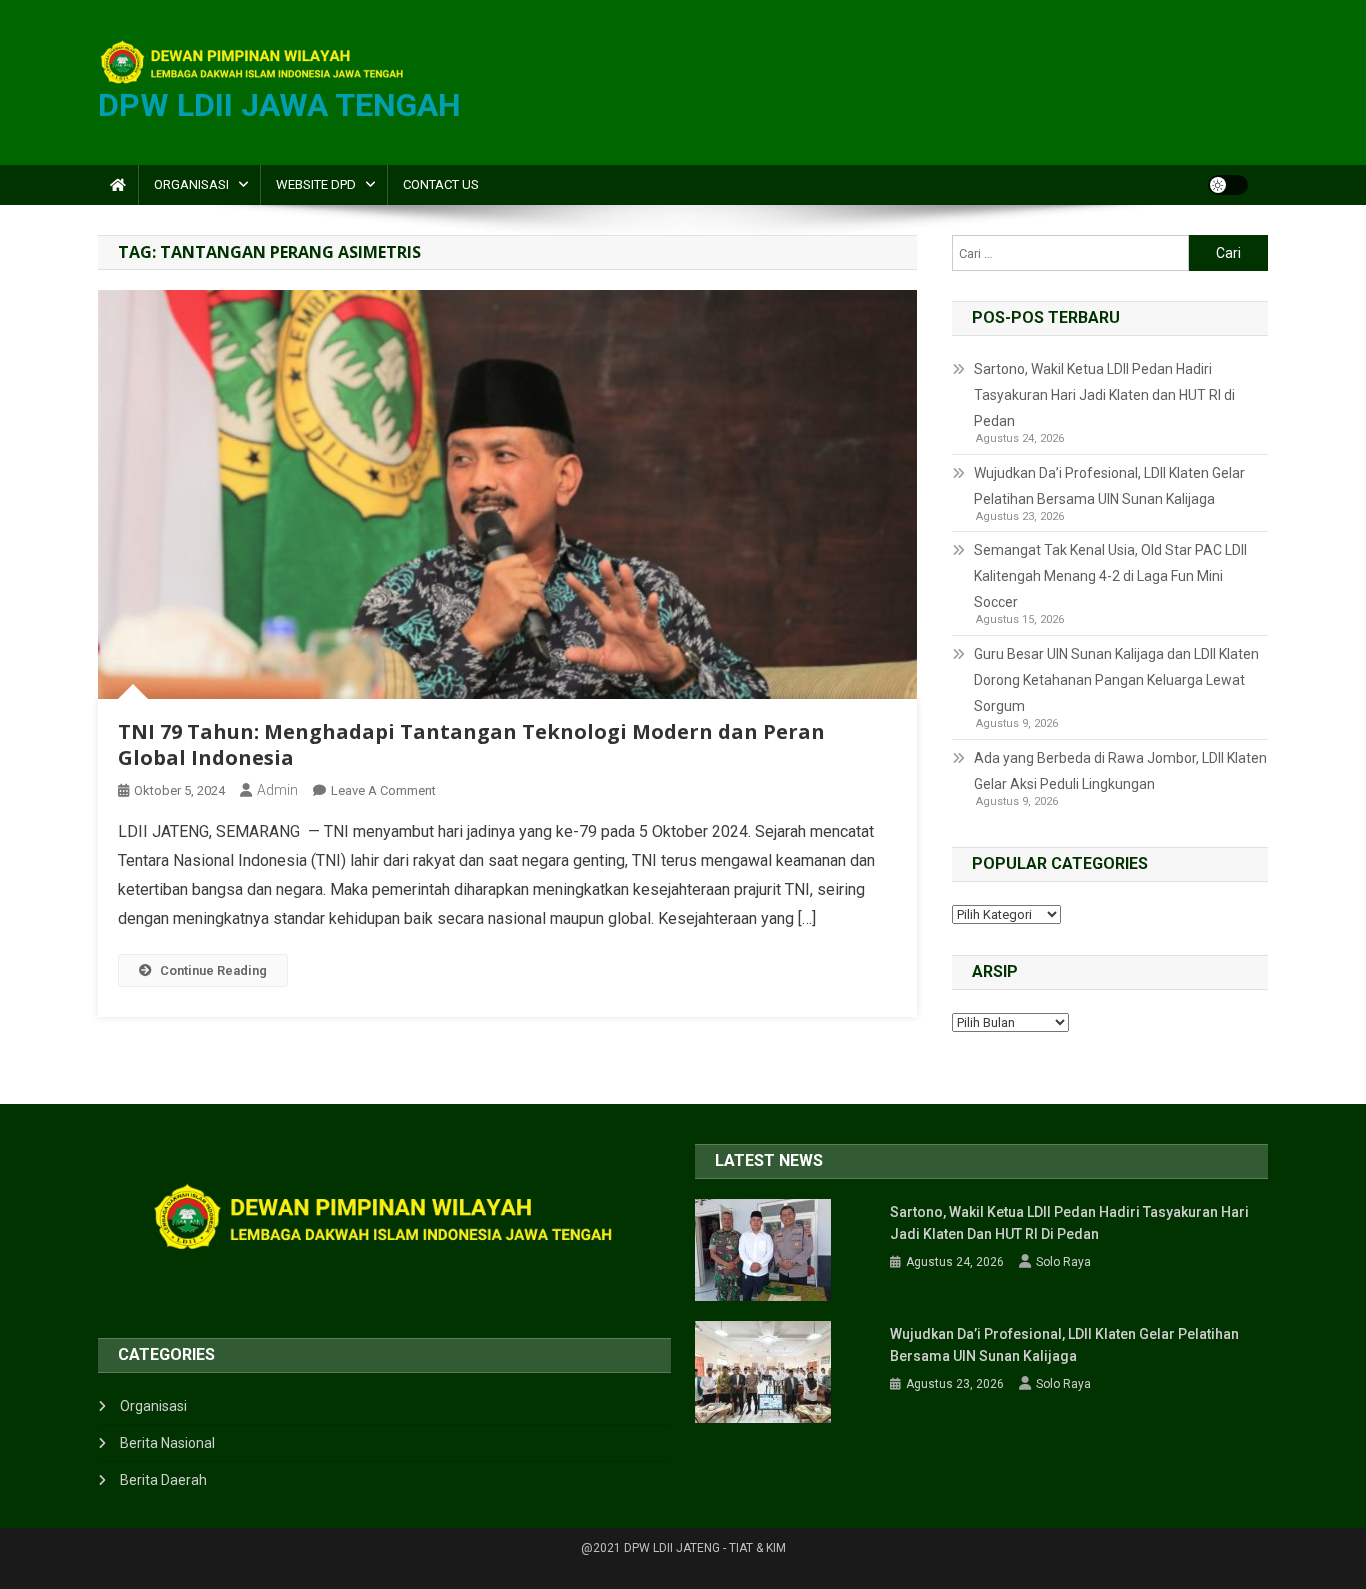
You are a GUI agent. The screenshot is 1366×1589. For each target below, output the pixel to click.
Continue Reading (213, 970)
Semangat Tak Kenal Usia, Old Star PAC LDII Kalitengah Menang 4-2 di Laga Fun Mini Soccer (1110, 576)
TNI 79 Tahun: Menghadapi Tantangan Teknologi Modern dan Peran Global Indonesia (471, 744)
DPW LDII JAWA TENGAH (279, 105)
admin (277, 790)
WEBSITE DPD (316, 184)
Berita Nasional (167, 1443)
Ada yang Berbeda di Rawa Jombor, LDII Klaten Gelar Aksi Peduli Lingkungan (1120, 771)
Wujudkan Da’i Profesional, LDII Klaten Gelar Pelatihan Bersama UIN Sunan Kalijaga (1109, 486)
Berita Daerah (163, 1480)
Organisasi (153, 1406)
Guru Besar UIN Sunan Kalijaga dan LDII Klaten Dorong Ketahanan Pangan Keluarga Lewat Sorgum (1116, 680)
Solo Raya (1063, 1262)
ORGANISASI (191, 184)
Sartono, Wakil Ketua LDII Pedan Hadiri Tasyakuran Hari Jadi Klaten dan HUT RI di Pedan (1104, 395)
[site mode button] (1228, 185)
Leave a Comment (383, 790)
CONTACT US (441, 184)
